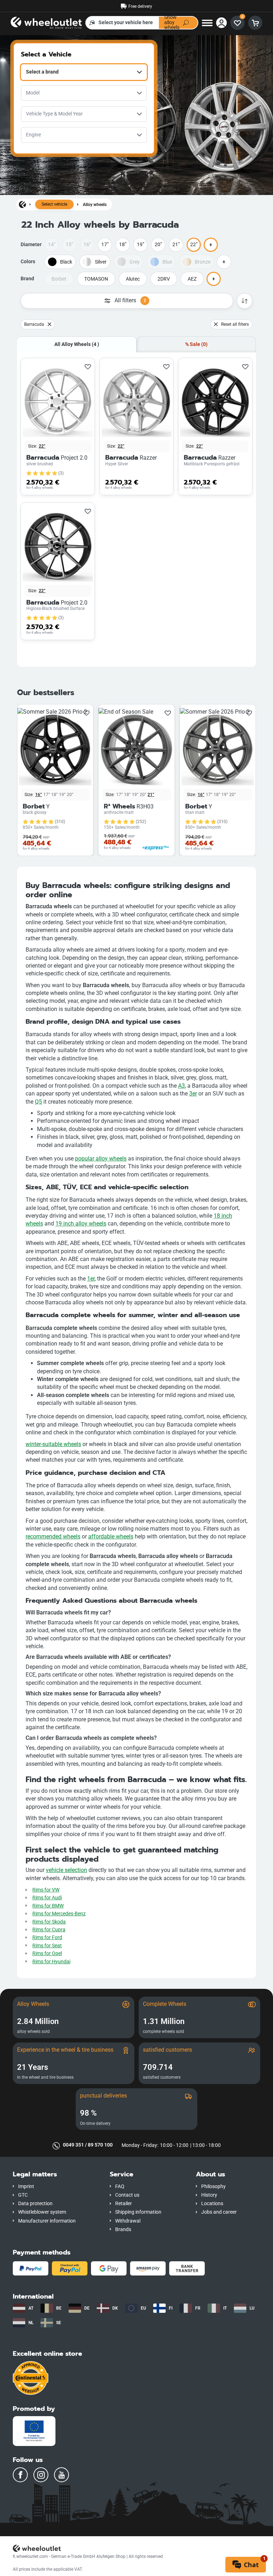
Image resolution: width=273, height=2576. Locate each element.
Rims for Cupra (49, 1930)
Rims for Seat (47, 1946)
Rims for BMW (48, 1906)
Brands (123, 2229)
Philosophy (213, 2187)
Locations (212, 2204)
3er (193, 1094)
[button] (56, 2174)
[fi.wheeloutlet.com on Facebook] (20, 2475)
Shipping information (138, 2212)
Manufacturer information (47, 2221)
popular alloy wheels (101, 1159)
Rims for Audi (47, 1898)
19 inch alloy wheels (81, 1224)
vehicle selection (66, 1870)
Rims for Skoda (49, 1922)
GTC (23, 2195)
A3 (181, 1086)
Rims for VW (46, 1890)
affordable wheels (111, 1536)
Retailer (124, 2204)
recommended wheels (53, 1536)
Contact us (127, 2195)
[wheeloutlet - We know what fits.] (46, 22)
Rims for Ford (47, 1938)
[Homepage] (22, 204)
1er (91, 1279)
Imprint (26, 2187)
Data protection (35, 2204)
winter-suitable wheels (53, 1444)
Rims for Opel (47, 1953)
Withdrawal (128, 2221)
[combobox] (84, 72)
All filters (130, 300)
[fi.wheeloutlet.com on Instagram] (41, 2475)
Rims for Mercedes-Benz (59, 1914)
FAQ (120, 2187)
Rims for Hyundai (51, 1962)
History (209, 2195)
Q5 (38, 1102)
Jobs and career (219, 2212)
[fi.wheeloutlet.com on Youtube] (61, 2475)
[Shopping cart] (255, 23)
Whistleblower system (42, 2212)
